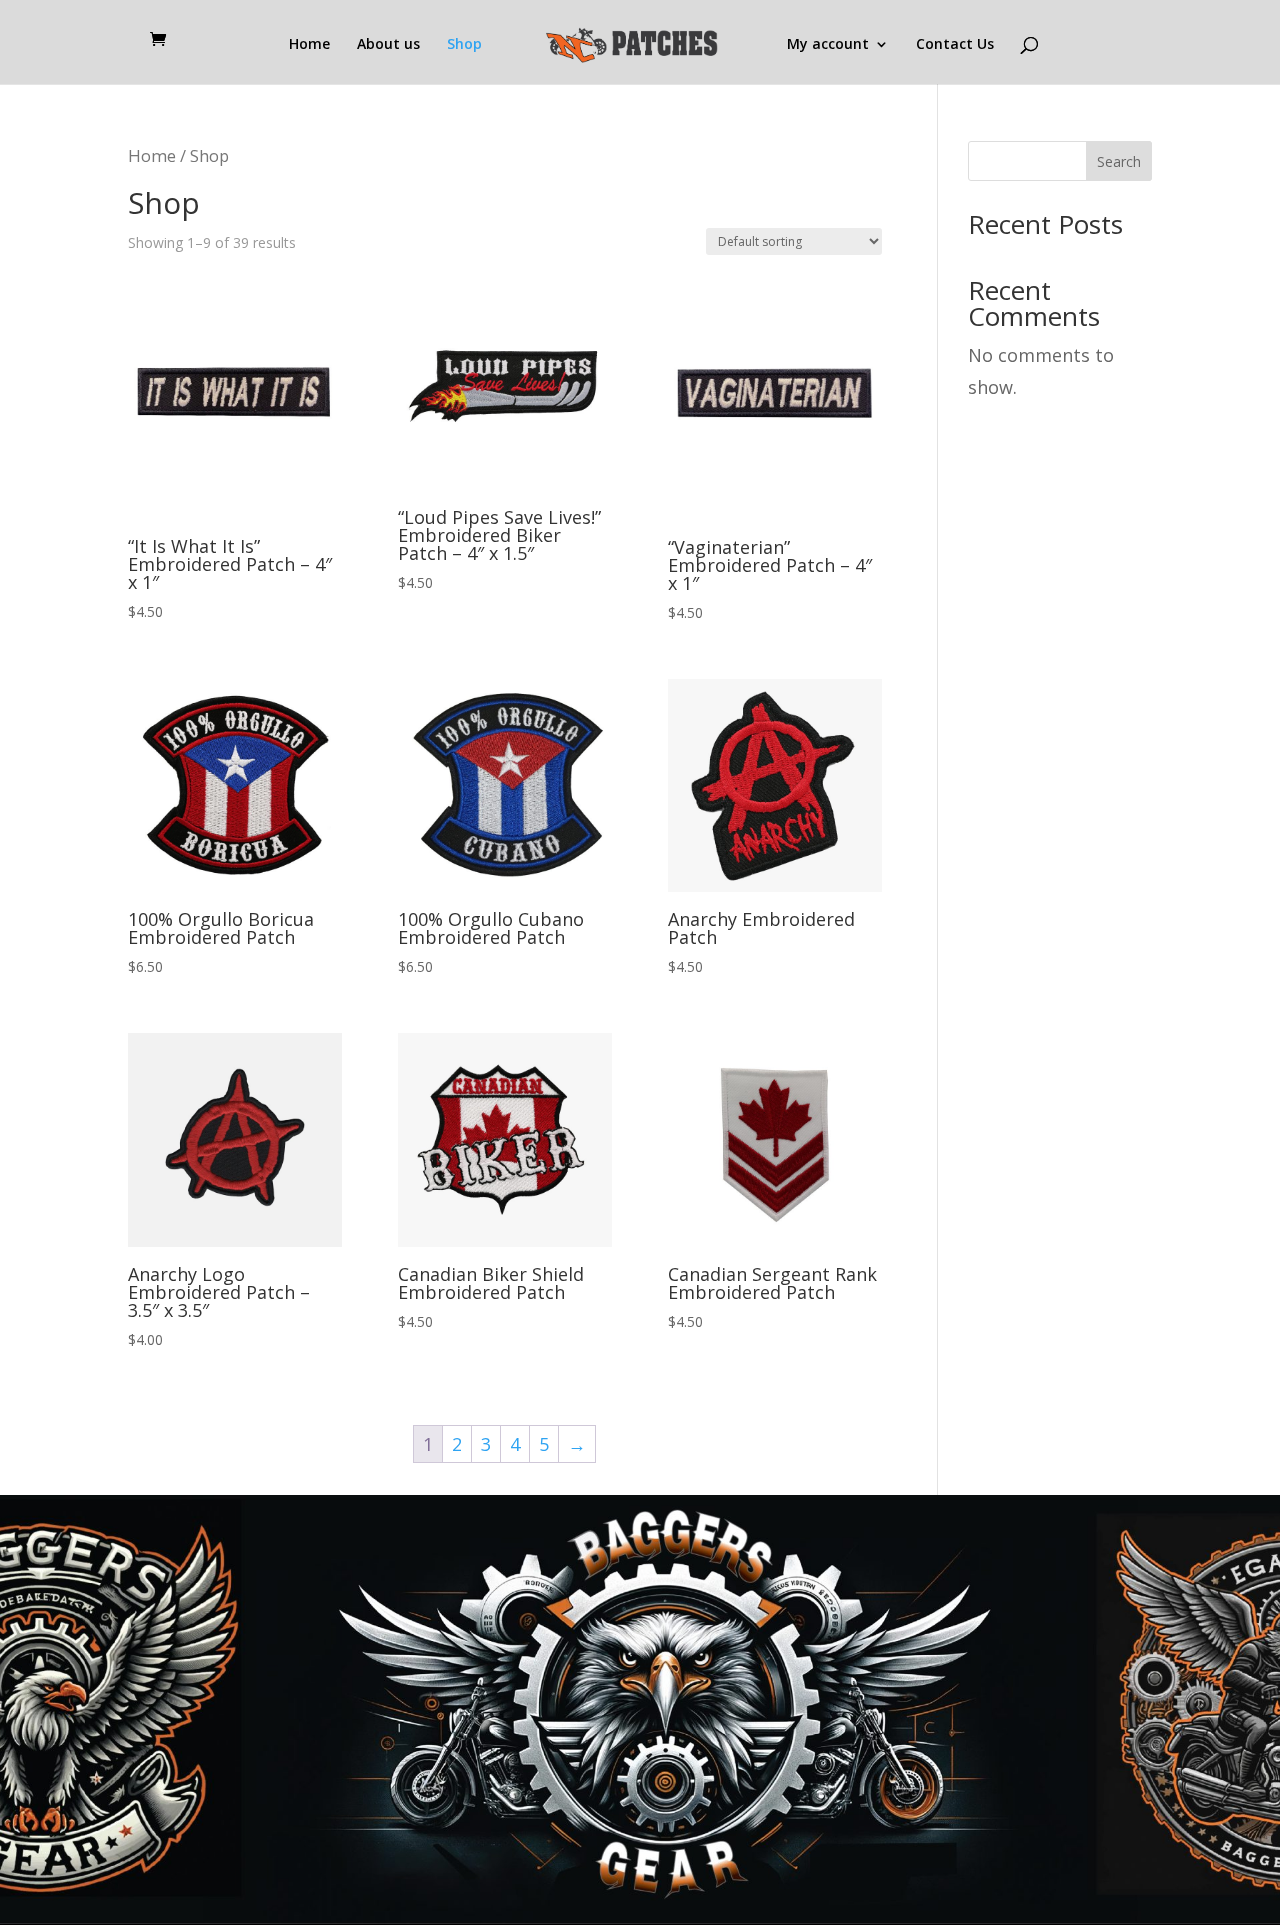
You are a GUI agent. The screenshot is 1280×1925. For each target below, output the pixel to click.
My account (828, 45)
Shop (464, 45)
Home (309, 45)
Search (1119, 161)
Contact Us (955, 45)
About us (388, 45)
